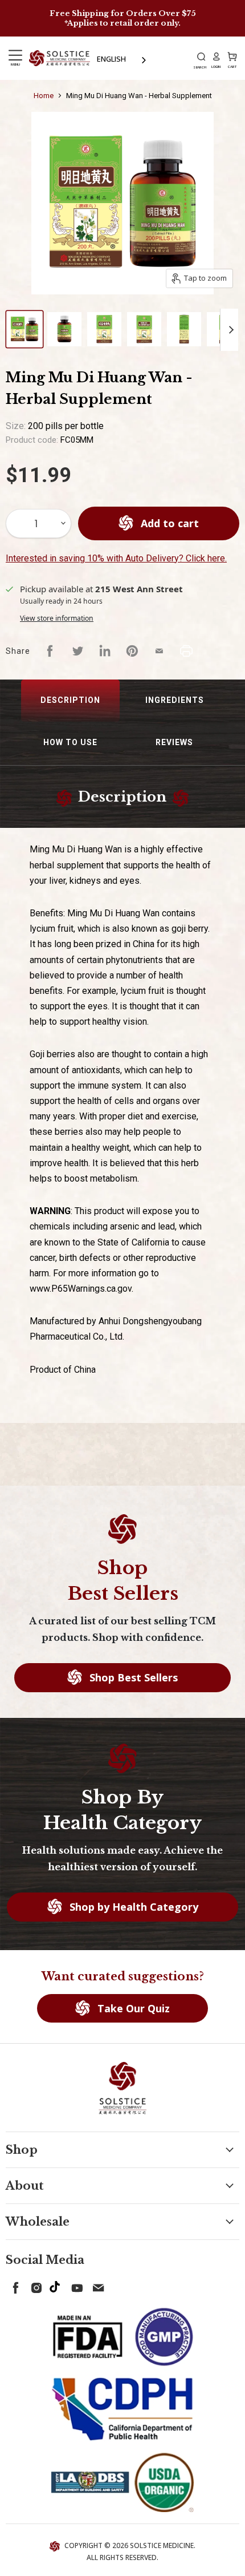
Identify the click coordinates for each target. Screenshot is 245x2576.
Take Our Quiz (132, 2008)
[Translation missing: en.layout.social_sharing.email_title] (160, 651)
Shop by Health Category (132, 1907)
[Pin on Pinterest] (132, 651)
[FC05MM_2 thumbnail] (64, 329)
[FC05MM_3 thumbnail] (104, 329)
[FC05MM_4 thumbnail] (144, 329)
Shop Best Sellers (132, 1677)
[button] (70, 701)
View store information (57, 618)
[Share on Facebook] (50, 651)
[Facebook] (14, 2286)
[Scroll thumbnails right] (229, 330)
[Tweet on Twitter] (77, 651)
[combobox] (122, 59)
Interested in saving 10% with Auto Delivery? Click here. (116, 558)
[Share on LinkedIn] (105, 651)
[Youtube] (75, 2286)
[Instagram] (34, 2286)
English (111, 59)
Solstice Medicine (162, 2545)
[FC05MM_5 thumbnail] (184, 329)
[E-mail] (96, 2286)
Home (44, 96)
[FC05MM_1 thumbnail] (24, 329)
